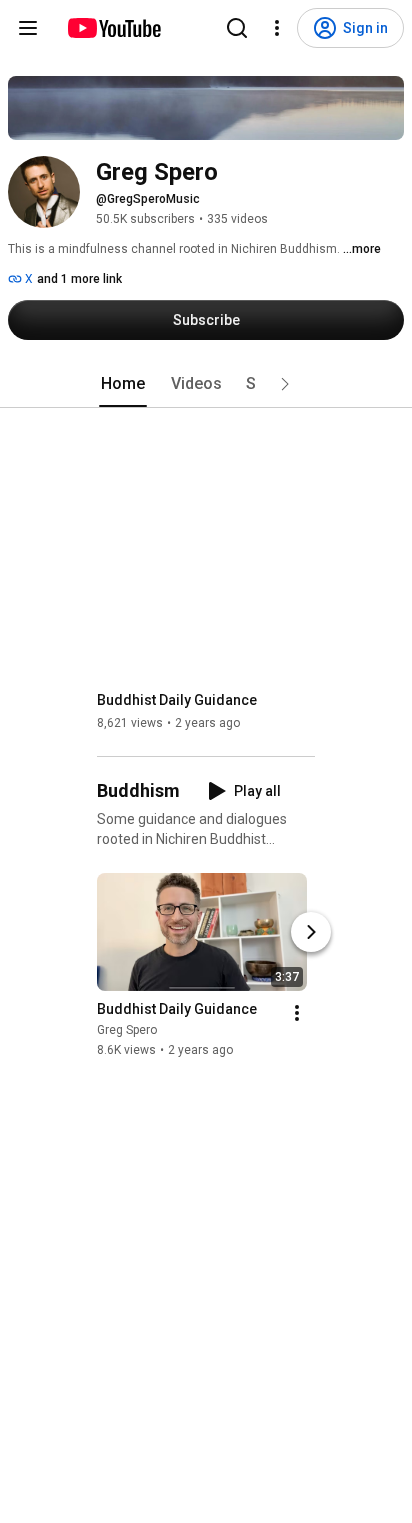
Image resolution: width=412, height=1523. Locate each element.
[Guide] (28, 28)
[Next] (311, 932)
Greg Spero (127, 1030)
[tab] (123, 384)
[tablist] (206, 384)
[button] (285, 384)
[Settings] (277, 28)
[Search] (237, 28)
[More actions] (297, 1013)
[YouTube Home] (113, 28)
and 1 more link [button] (79, 279)
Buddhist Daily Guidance (177, 700)
